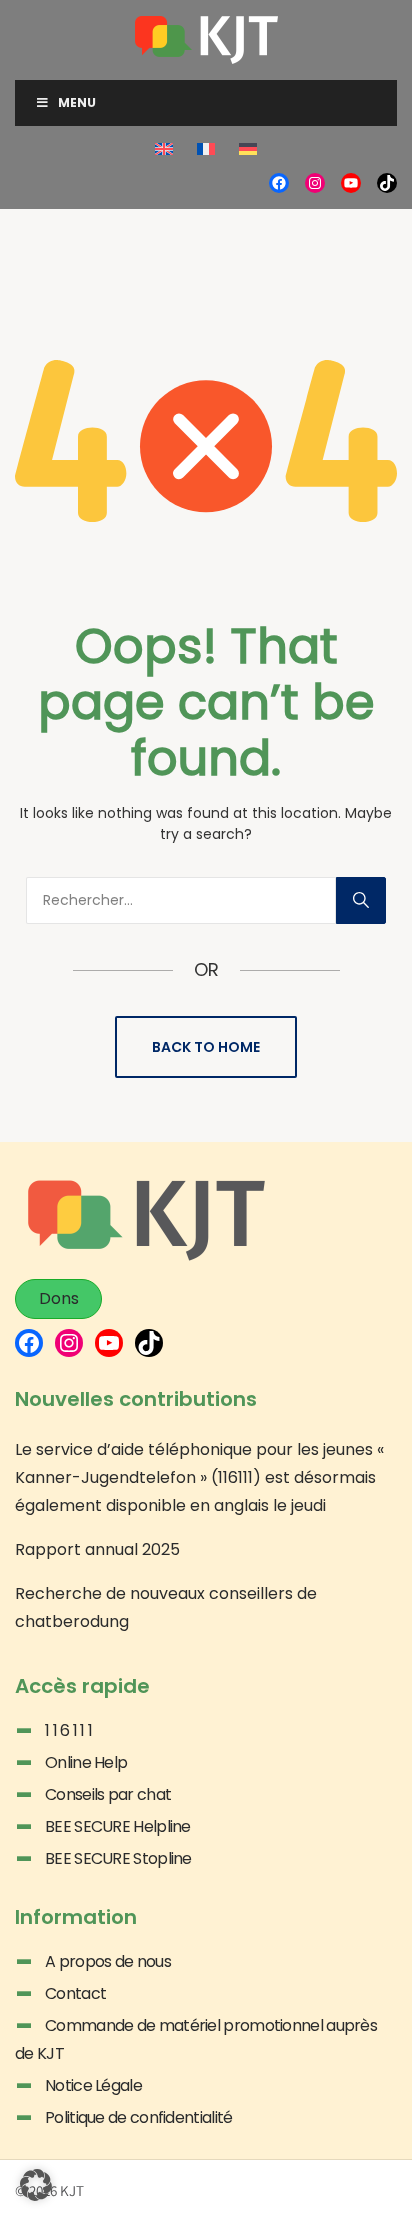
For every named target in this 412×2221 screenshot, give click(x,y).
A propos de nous (108, 1961)
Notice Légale (93, 2085)
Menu (77, 102)
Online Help (86, 1762)
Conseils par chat (108, 1794)
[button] (36, 2185)
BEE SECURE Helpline (118, 1826)
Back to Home (206, 1047)
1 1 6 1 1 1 (68, 1730)
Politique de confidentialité (138, 2117)
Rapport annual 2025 (97, 1549)
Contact (75, 1993)
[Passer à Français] (206, 150)
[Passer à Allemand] (248, 150)
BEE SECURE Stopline (118, 1858)
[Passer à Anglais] (164, 150)
